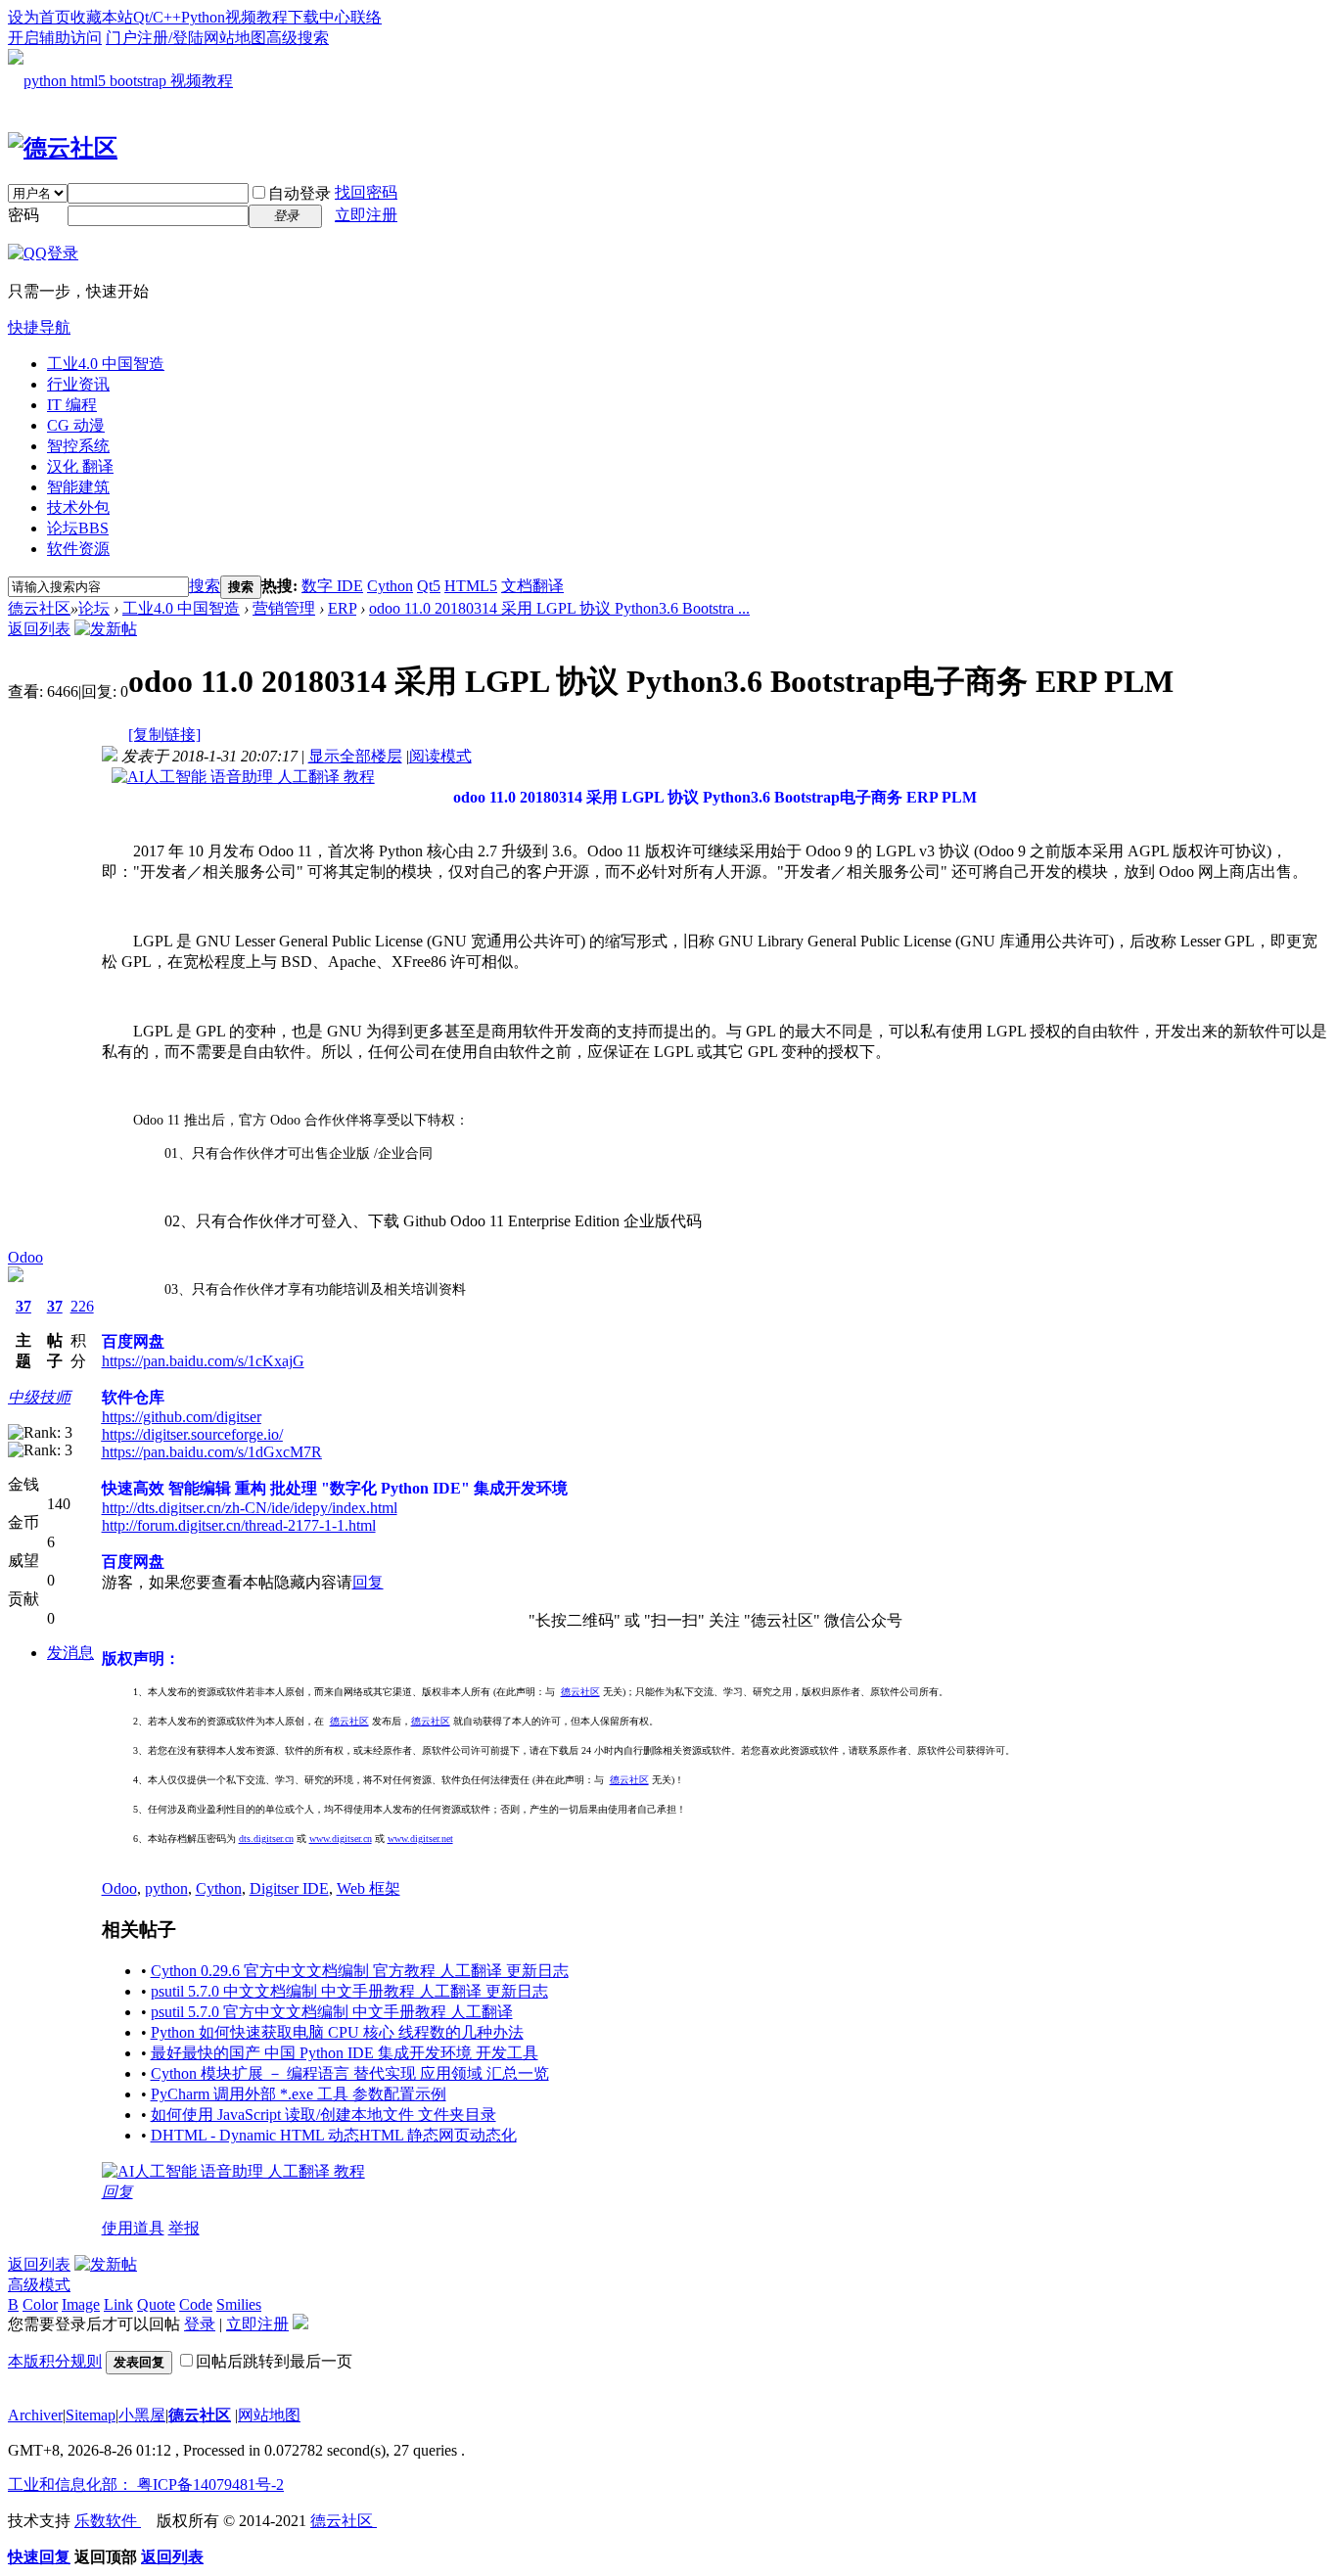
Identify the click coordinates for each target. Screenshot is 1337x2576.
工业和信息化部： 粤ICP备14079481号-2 (146, 2484)
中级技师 (39, 1397)
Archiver (35, 2415)
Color (40, 2304)
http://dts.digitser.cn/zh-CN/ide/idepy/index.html (250, 1508)
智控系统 (78, 446)
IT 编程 (72, 405)
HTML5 (471, 586)
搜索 (205, 586)
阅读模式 (440, 756)
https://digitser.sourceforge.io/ (192, 1434)
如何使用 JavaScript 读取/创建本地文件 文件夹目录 (323, 2115)
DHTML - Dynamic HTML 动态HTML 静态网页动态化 (334, 2135)
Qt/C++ (157, 17)
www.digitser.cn (341, 1839)
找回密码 (366, 192)
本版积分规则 (55, 2361)
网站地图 (235, 38)
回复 (368, 1582)
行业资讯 (78, 384)
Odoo (25, 1257)
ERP (342, 608)
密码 (23, 215)
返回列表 (39, 629)
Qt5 (429, 586)
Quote (156, 2304)
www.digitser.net (420, 1839)
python (166, 1888)
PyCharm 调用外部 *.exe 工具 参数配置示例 (299, 2094)
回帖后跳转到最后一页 (274, 2361)
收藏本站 (102, 17)
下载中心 (319, 17)
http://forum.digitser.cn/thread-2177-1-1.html (239, 1525)
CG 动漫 (76, 425)
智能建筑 (78, 487)
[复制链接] (164, 735)
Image (81, 2304)
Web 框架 (369, 1888)
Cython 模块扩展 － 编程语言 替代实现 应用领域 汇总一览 (350, 2073)
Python (203, 17)
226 (82, 1306)
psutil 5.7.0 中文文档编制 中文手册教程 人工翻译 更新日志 (349, 1991)
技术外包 (78, 507)
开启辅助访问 (55, 38)
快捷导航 (39, 327)
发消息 (70, 1653)
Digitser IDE (289, 1888)
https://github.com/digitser (182, 1417)
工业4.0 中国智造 (106, 364)
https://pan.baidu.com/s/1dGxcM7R (212, 1452)
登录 (200, 2324)
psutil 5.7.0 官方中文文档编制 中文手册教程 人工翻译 (332, 2012)
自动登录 (300, 193)
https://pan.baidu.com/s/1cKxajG (203, 1361)
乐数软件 (108, 2521)
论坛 (78, 528)
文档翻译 (532, 586)
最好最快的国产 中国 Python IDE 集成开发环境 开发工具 (345, 2053)
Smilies (239, 2304)
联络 (366, 17)
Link (118, 2304)
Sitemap (91, 2415)
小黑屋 (142, 2415)
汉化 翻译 (80, 466)
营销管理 (284, 608)
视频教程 (256, 17)
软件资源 (78, 549)
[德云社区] (63, 148)
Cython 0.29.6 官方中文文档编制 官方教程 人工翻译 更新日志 (360, 1971)
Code (196, 2304)
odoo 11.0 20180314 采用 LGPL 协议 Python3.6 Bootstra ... (559, 608)
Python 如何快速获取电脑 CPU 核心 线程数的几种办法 (337, 2032)
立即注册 (366, 215)
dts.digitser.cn (266, 1839)
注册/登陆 (170, 38)
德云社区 (39, 608)
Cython (390, 586)
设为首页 (39, 17)
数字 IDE (332, 586)
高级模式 (39, 2285)
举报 (184, 2228)
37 (23, 1306)
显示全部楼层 (355, 756)
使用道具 (133, 2228)
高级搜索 (298, 38)
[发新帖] (106, 629)
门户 (121, 38)
